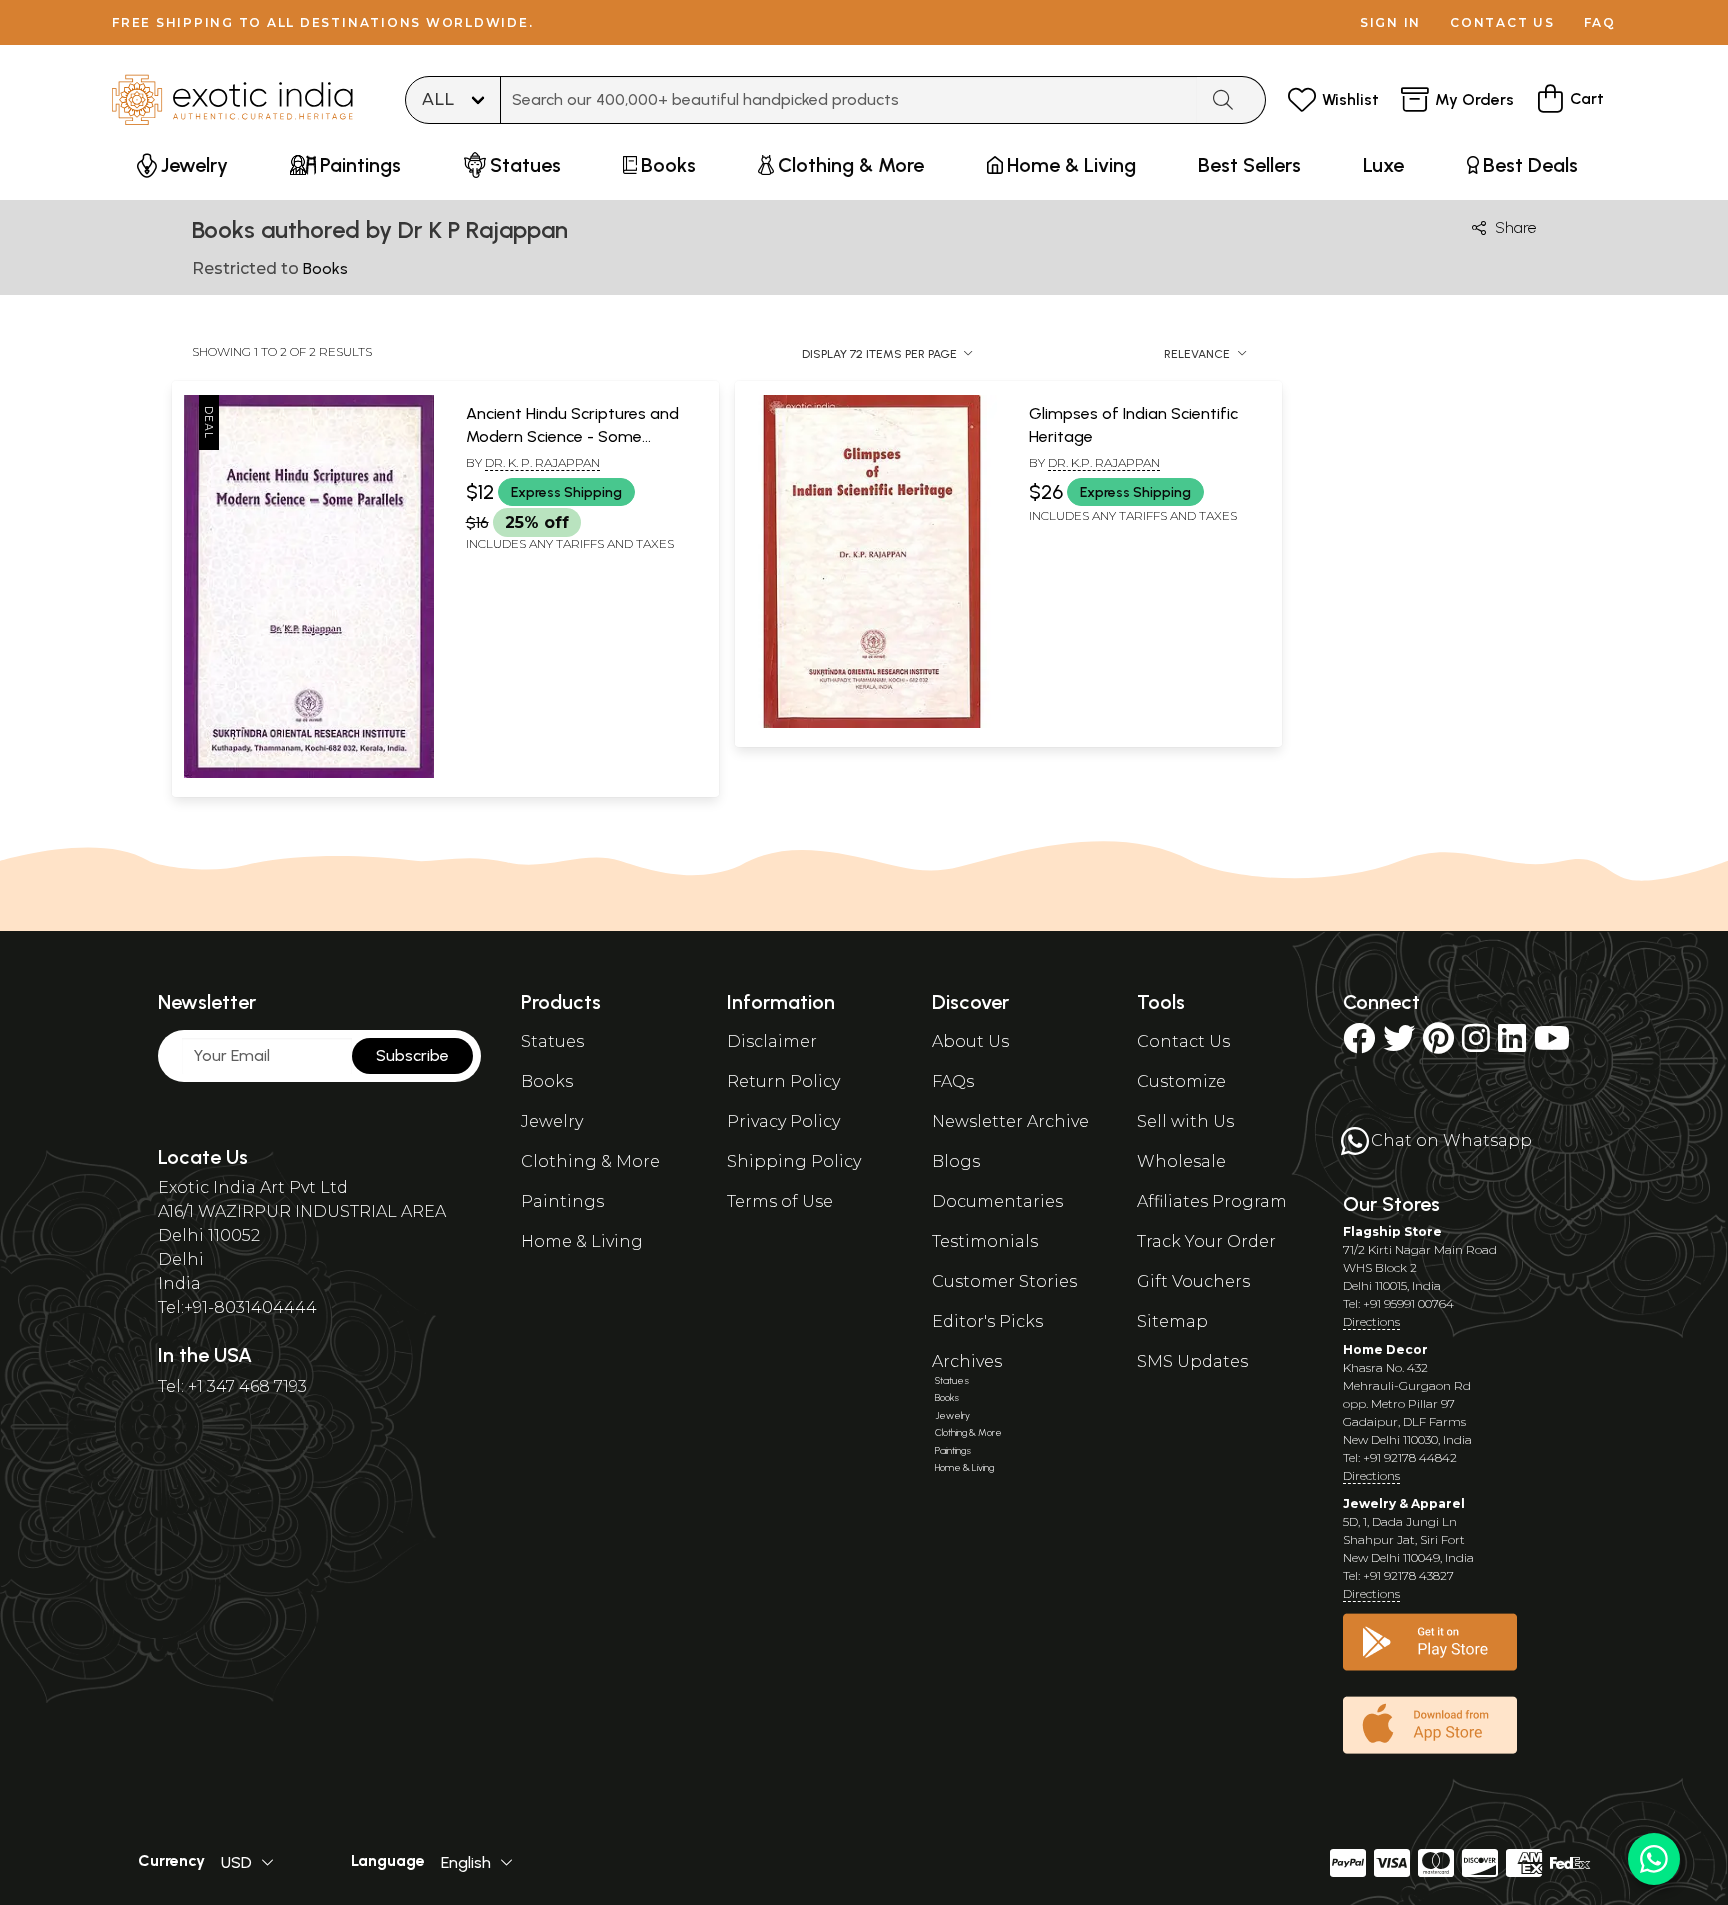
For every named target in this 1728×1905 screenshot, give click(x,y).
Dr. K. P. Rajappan (542, 462)
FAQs (953, 1081)
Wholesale (1181, 1161)
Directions (1371, 1321)
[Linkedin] (1512, 1044)
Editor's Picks (987, 1321)
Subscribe (412, 1055)
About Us (970, 1041)
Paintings (562, 1201)
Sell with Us (1185, 1121)
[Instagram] (1476, 1044)
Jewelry (552, 1121)
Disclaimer (772, 1041)
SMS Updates (1192, 1361)
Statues (552, 1041)
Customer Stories (1004, 1281)
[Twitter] (1399, 1044)
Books (547, 1081)
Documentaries (997, 1201)
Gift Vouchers (1193, 1281)
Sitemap (1172, 1321)
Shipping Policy (794, 1161)
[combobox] (849, 100)
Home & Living (582, 1241)
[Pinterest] (1438, 1044)
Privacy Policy (783, 1121)
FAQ (1600, 22)
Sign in (1390, 22)
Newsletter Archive (1010, 1121)
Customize (1181, 1081)
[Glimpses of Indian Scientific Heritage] (872, 724)
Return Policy (783, 1081)
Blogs (956, 1161)
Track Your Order (1206, 1241)
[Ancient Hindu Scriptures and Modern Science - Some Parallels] (309, 774)
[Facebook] (1359, 1044)
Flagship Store (1392, 1231)
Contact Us (1183, 1041)
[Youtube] (1552, 1044)
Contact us (1502, 22)
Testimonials (985, 1241)
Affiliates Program (1212, 1201)
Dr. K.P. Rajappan (1104, 462)
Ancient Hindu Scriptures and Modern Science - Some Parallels (572, 436)
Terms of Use (780, 1201)
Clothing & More (590, 1161)
